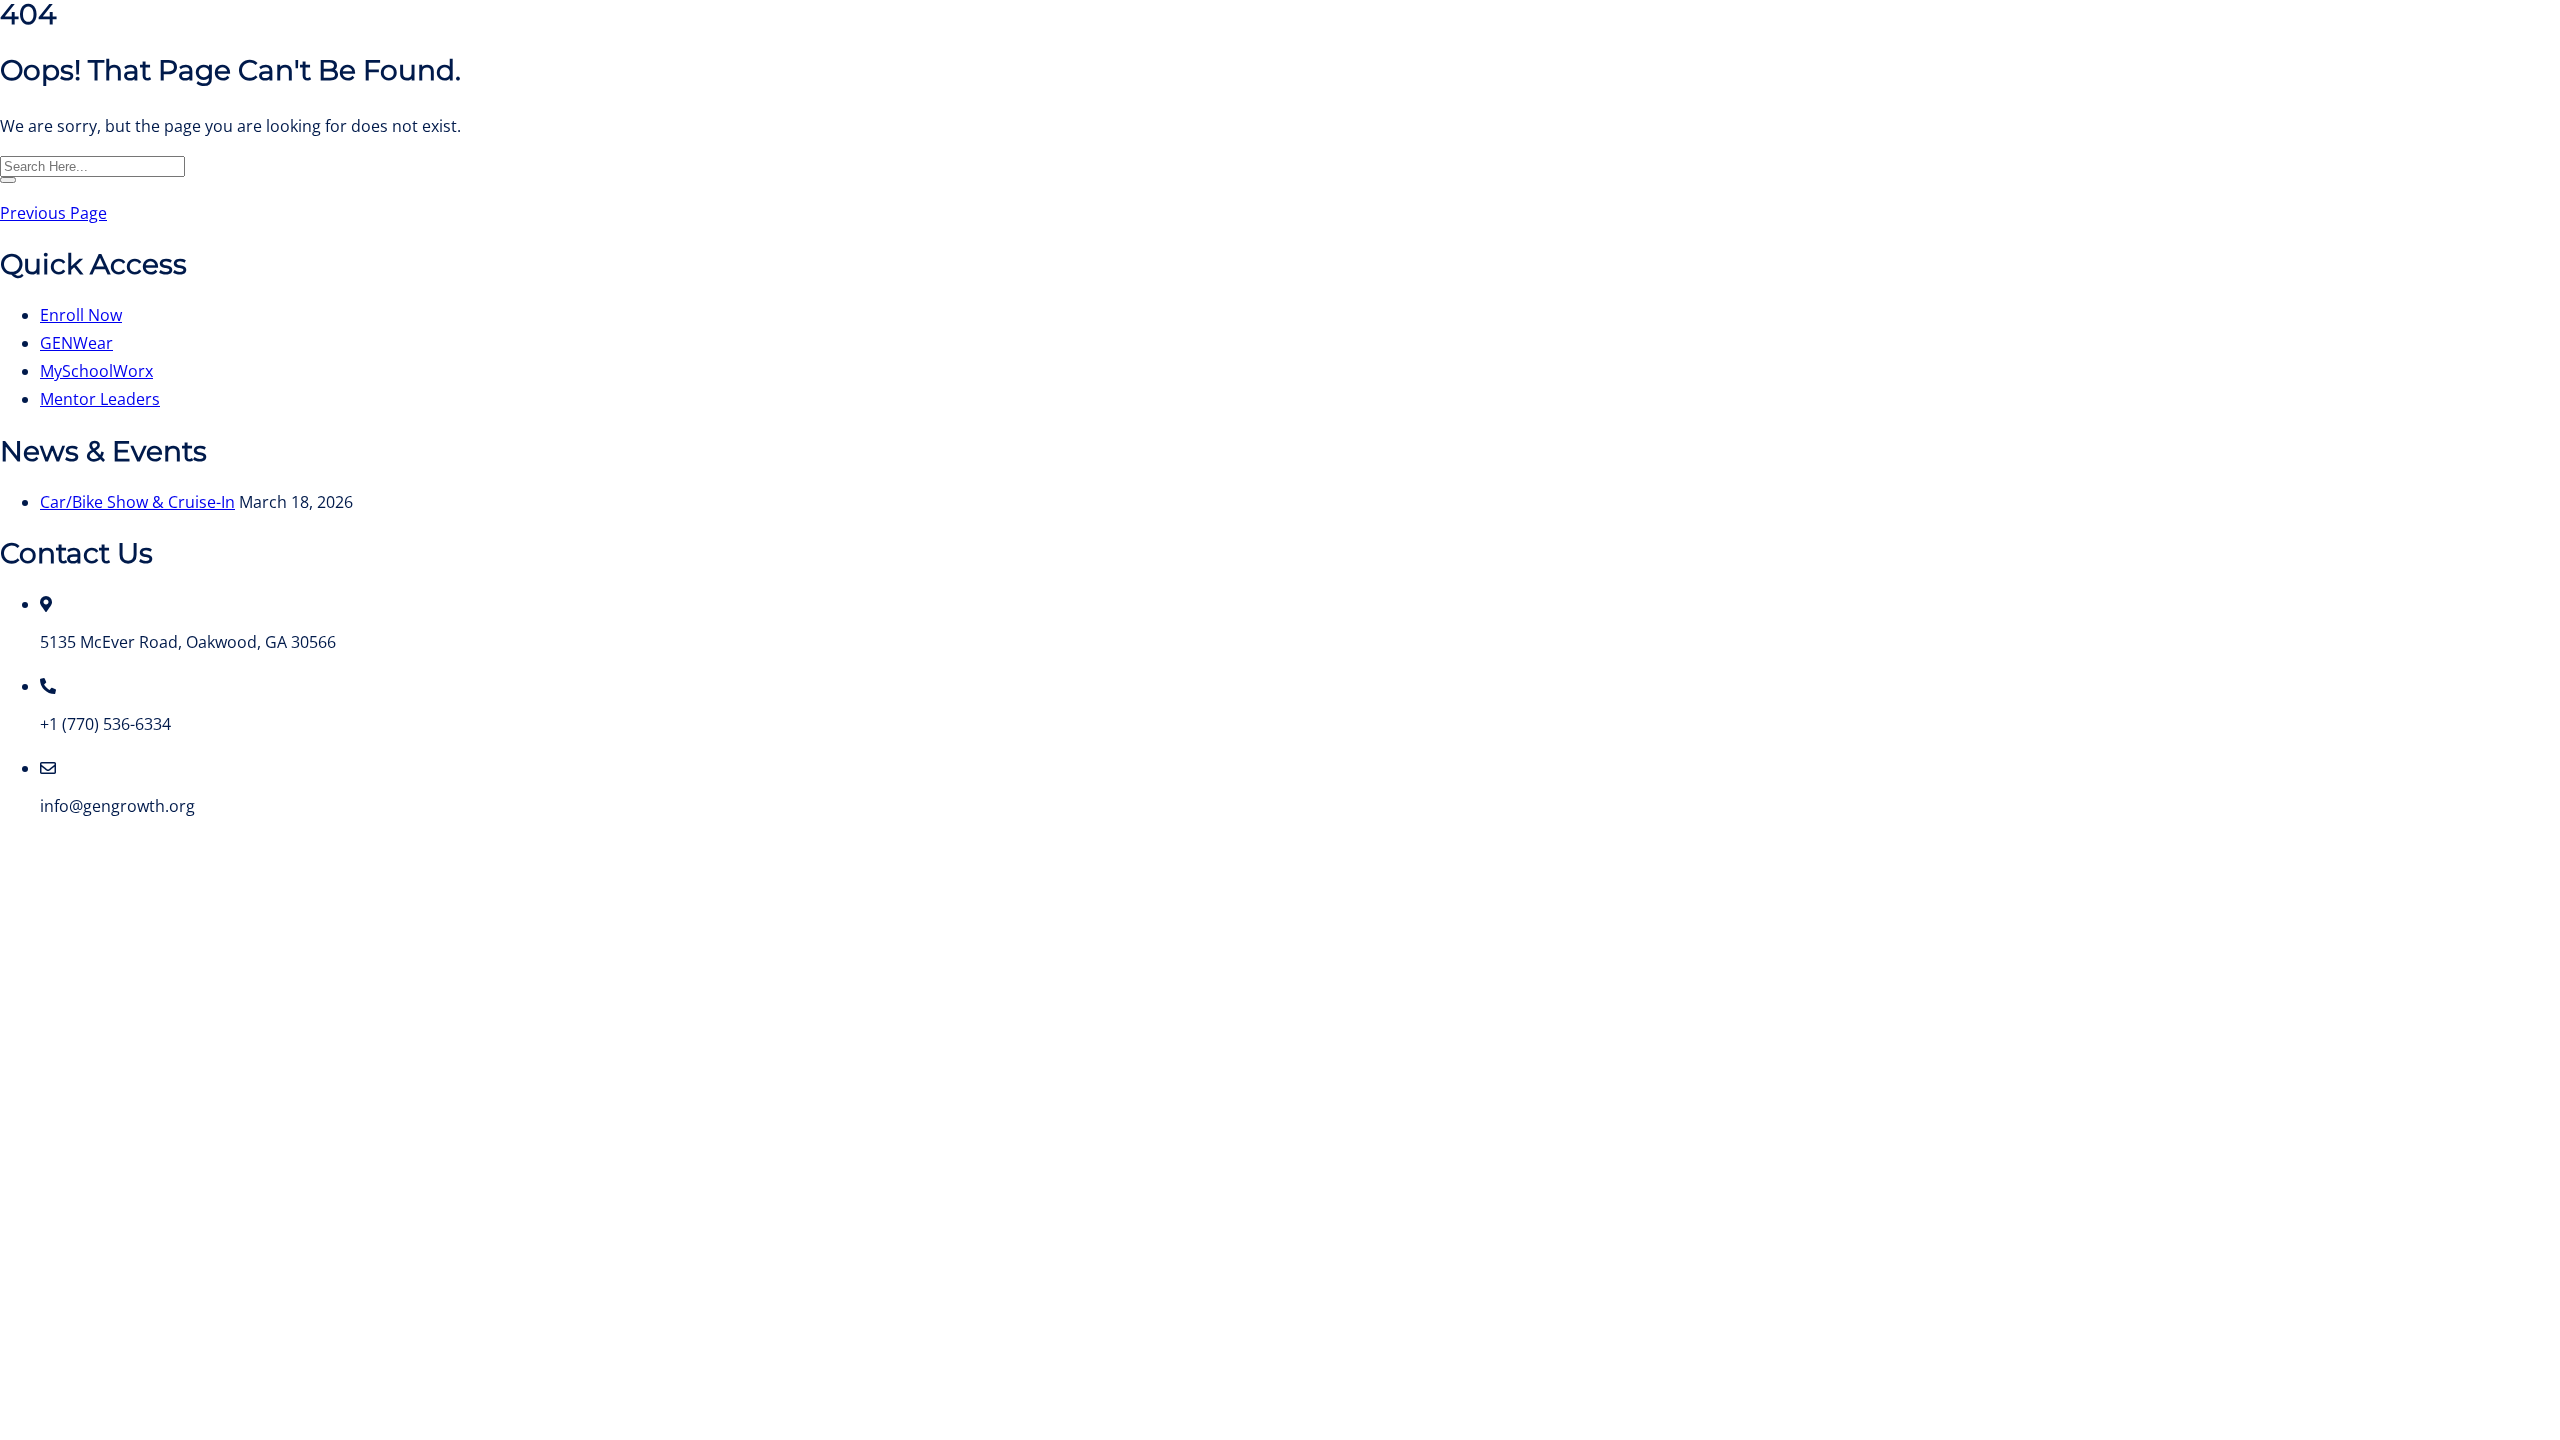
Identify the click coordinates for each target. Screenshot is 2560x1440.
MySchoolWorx (96, 371)
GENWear (76, 343)
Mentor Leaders (100, 399)
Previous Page (53, 213)
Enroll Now (81, 315)
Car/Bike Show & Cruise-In (137, 502)
